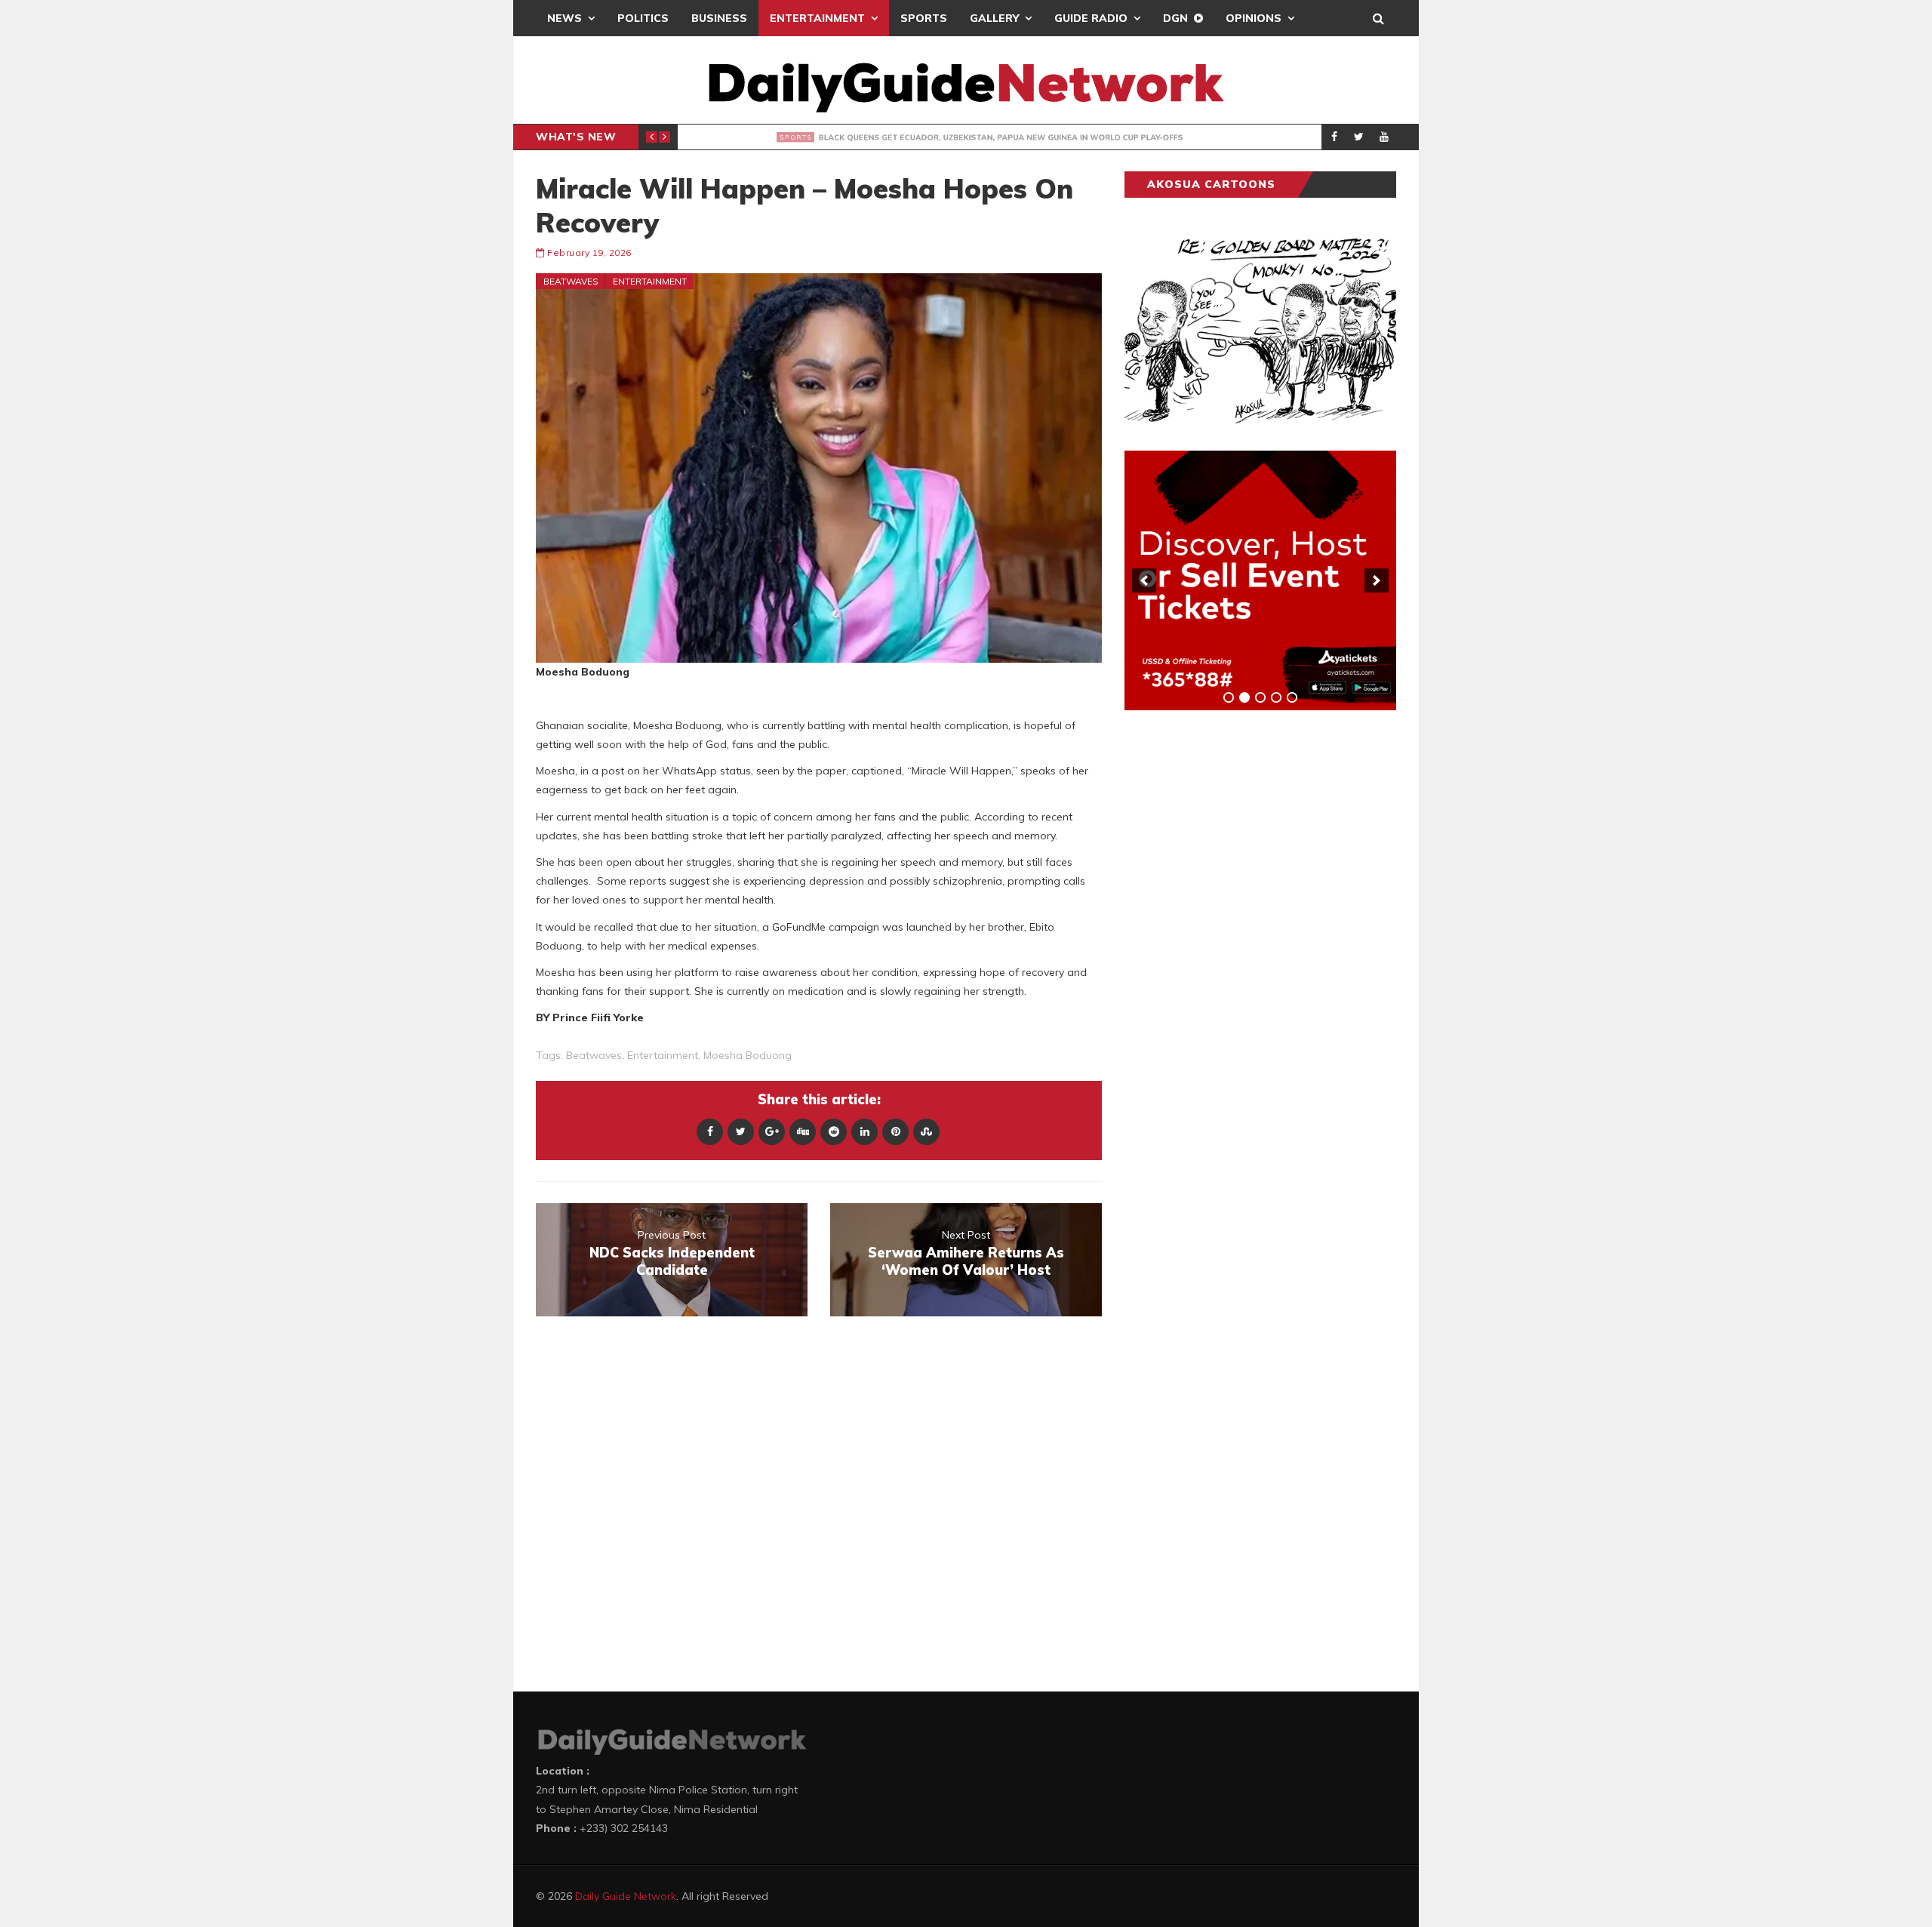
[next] (1377, 580)
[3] (1260, 697)
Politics (643, 18)
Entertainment (817, 18)
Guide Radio (1091, 18)
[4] (1276, 697)
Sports (924, 18)
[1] (1229, 697)
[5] (1292, 697)
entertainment (663, 1055)
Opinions (1254, 18)
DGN (1175, 18)
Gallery (994, 18)
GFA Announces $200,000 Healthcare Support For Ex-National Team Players (983, 137)
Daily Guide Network (626, 1896)
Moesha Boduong (748, 1055)
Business (719, 18)
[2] (1244, 697)
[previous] (1144, 580)
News (565, 18)
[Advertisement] (1238, 958)
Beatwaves (571, 281)
